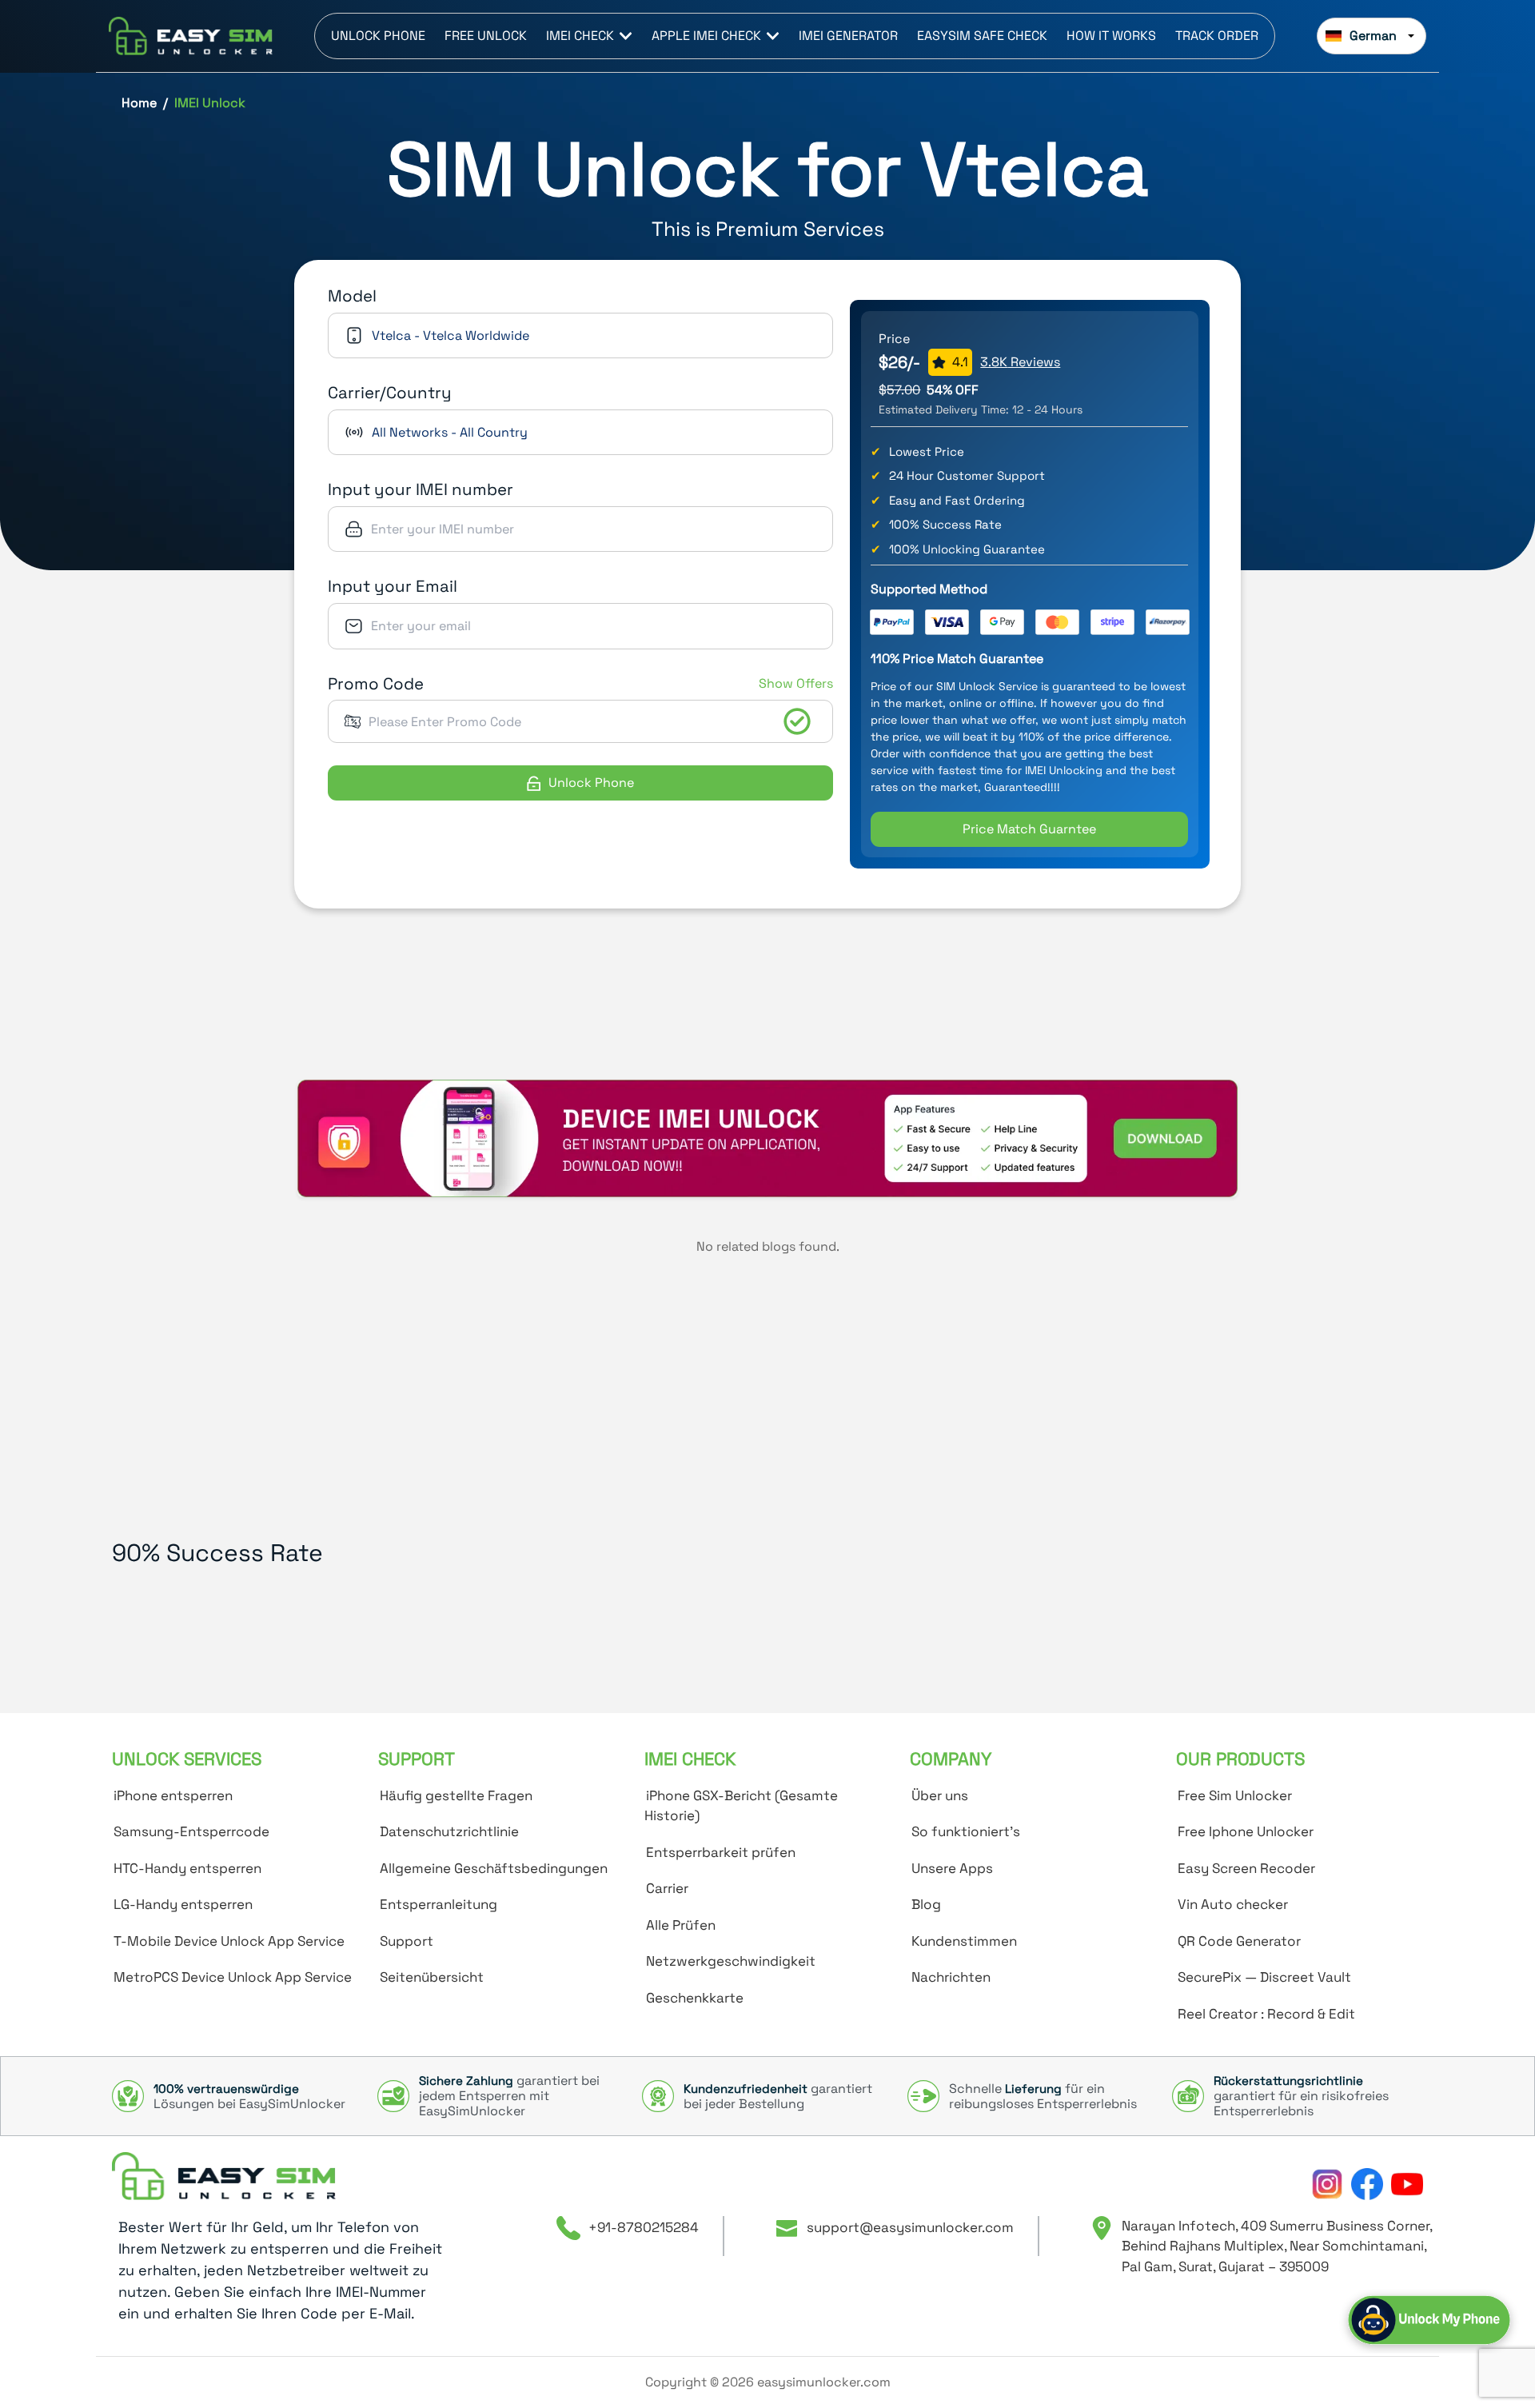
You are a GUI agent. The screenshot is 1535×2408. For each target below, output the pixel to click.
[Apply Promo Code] (797, 721)
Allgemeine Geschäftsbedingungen (494, 1868)
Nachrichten (951, 1977)
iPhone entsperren (173, 1795)
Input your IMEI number (421, 489)
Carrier (667, 1888)
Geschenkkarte (695, 1998)
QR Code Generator (1239, 1941)
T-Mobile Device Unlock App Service (229, 1941)
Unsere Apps (952, 1868)
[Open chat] (1429, 2320)
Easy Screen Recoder (1246, 1868)
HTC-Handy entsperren (187, 1868)
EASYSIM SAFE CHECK (982, 36)
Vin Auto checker (1233, 1904)
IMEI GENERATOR (848, 36)
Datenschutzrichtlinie (449, 1831)
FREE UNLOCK (486, 36)
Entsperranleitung (439, 1904)
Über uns (940, 1795)
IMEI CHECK (580, 36)
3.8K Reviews (1020, 362)
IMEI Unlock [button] (210, 103)
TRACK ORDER (1217, 36)
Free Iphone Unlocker (1246, 1831)
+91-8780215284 (644, 2227)
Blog (926, 1904)
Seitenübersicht (432, 1977)
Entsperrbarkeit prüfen (721, 1852)
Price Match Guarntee (1029, 829)
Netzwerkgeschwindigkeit (731, 1961)
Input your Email (393, 586)
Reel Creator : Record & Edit (1266, 2014)
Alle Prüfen (681, 1925)
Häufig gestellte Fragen (456, 1795)
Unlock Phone (591, 783)
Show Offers (796, 683)
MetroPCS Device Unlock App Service (233, 1977)
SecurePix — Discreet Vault (1264, 1977)
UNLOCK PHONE (378, 36)
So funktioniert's (966, 1831)
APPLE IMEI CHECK (706, 36)
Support (407, 1941)
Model (352, 296)
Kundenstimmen (964, 1941)
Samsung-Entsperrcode (191, 1831)
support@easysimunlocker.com (910, 2227)
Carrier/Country (390, 393)
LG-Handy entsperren (183, 1904)
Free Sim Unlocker (1235, 1795)
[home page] (224, 2176)
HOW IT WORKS (1111, 36)
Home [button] (139, 103)
